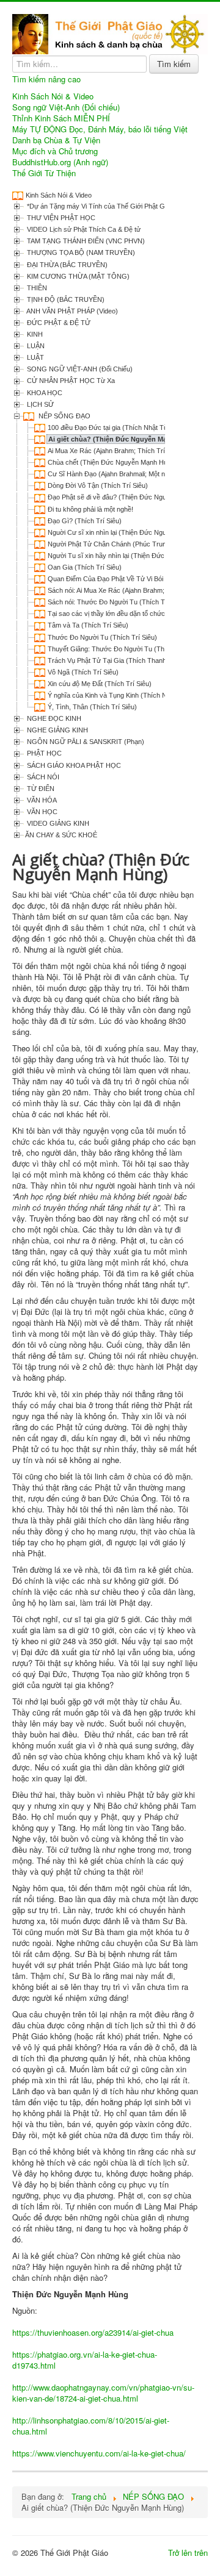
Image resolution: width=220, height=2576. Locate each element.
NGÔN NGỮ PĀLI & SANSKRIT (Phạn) (85, 742)
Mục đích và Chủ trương (55, 151)
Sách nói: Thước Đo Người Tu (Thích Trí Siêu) (117, 602)
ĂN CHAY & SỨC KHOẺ (61, 835)
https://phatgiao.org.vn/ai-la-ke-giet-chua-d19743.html (85, 2360)
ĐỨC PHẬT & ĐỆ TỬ (58, 323)
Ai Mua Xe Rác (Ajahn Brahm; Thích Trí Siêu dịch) (122, 451)
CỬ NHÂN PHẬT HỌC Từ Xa (70, 381)
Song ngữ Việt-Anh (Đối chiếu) (66, 107)
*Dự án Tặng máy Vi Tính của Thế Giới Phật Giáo (99, 206)
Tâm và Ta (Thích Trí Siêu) (88, 625)
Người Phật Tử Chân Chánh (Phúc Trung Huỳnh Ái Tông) (133, 544)
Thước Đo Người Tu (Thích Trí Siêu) (102, 637)
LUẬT (35, 357)
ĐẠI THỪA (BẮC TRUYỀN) (66, 265)
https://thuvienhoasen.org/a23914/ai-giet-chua (93, 2332)
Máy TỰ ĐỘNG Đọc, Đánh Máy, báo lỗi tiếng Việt (100, 129)
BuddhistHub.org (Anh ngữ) (60, 162)
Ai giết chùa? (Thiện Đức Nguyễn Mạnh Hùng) (123, 439)
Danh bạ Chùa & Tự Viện (56, 140)
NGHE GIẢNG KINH (57, 730)
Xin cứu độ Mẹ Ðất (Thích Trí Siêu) (100, 684)
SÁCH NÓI (42, 777)
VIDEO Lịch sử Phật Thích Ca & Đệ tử (83, 229)
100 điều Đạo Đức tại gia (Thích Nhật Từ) (109, 428)
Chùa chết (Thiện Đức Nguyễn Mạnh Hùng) (112, 462)
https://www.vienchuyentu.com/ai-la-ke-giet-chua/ (99, 2453)
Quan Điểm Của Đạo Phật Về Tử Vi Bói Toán (114, 579)
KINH (34, 334)
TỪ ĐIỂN (40, 789)
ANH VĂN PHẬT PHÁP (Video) (71, 311)
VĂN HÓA (41, 800)
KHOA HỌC (44, 393)
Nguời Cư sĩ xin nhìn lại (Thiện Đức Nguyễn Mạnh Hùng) (132, 532)
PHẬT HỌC (43, 753)
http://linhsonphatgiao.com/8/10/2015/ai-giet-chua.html (91, 2426)
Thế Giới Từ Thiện (44, 173)
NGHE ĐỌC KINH (53, 718)
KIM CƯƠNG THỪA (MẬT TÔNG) (77, 276)
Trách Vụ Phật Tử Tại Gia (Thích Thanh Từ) (113, 660)
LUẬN (35, 346)
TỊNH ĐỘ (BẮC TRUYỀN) (65, 299)
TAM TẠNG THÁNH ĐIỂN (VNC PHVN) (85, 241)
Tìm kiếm (174, 64)
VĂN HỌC (41, 812)
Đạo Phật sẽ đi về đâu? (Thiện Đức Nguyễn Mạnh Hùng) (132, 497)
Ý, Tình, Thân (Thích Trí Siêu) (92, 707)
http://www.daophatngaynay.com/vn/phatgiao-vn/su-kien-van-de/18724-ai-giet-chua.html (103, 2393)
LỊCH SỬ (39, 404)
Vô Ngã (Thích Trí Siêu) (83, 672)
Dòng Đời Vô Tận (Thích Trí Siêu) (98, 485)
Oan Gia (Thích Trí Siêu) (85, 567)
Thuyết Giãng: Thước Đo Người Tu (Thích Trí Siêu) (124, 649)
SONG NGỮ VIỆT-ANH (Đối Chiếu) (79, 369)
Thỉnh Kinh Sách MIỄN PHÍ (61, 118)
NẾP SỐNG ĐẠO (64, 416)
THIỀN (36, 288)
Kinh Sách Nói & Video (53, 96)
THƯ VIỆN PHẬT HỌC (60, 218)
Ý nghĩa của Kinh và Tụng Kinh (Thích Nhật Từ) (118, 695)
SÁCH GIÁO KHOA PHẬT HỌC (73, 765)
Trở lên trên (188, 2553)
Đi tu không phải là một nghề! (90, 509)
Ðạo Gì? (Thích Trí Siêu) (85, 521)
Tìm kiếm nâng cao (46, 79)
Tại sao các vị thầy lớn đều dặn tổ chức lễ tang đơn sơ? (130, 614)
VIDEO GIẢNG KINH (57, 823)
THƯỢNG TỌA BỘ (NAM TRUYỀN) (80, 252)
